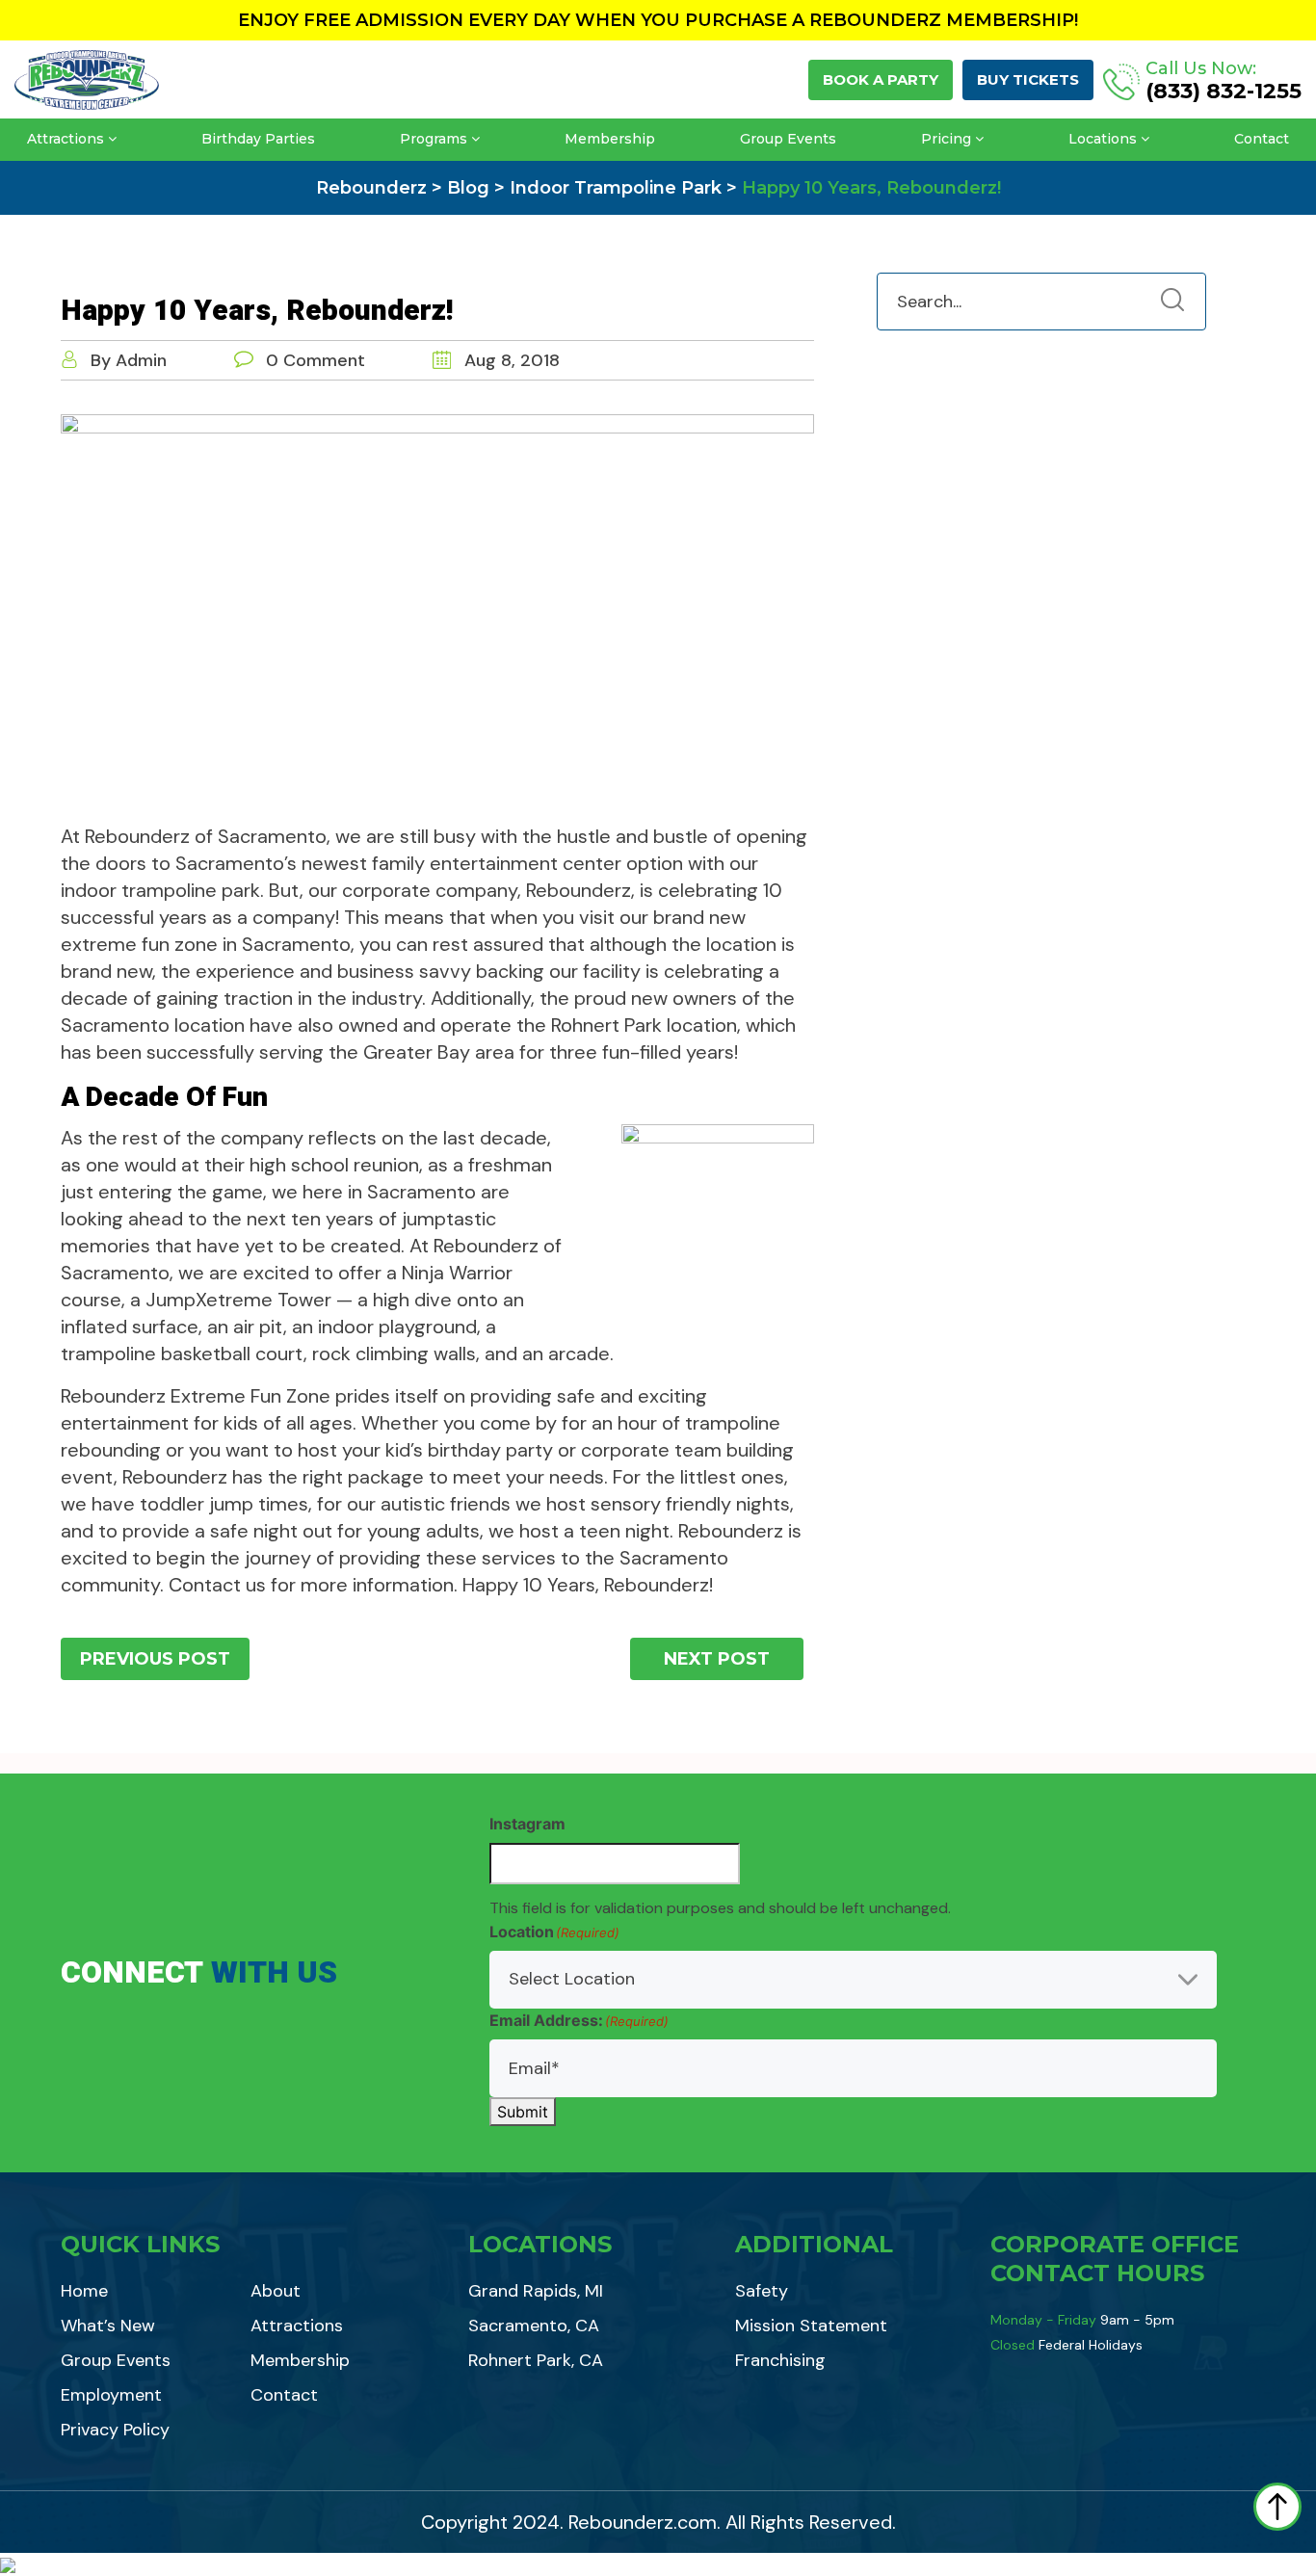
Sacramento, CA (534, 2326)
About (276, 2291)
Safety (762, 2291)
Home (84, 2291)
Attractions (66, 139)
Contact (1262, 139)
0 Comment (316, 360)
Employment (111, 2395)
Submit (523, 2112)
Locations (1103, 139)
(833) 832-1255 (1224, 92)
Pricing (946, 139)
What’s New (108, 2326)
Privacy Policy (115, 2430)
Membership (610, 139)
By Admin (129, 360)
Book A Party (881, 79)
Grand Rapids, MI (536, 2291)
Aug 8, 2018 (510, 360)
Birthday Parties (258, 139)
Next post (717, 1659)
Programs (434, 139)
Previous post (155, 1659)
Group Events (788, 139)
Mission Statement (811, 2326)
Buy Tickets (1028, 79)
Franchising (780, 2360)
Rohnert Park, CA (536, 2360)
